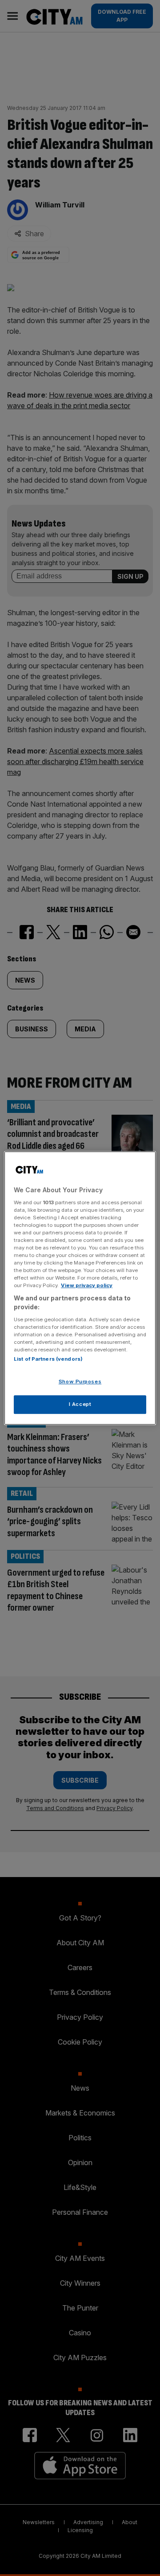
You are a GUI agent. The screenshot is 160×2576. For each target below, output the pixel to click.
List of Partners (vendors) (48, 1359)
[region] (80, 1288)
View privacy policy (87, 1285)
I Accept (80, 1404)
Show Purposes (80, 1382)
